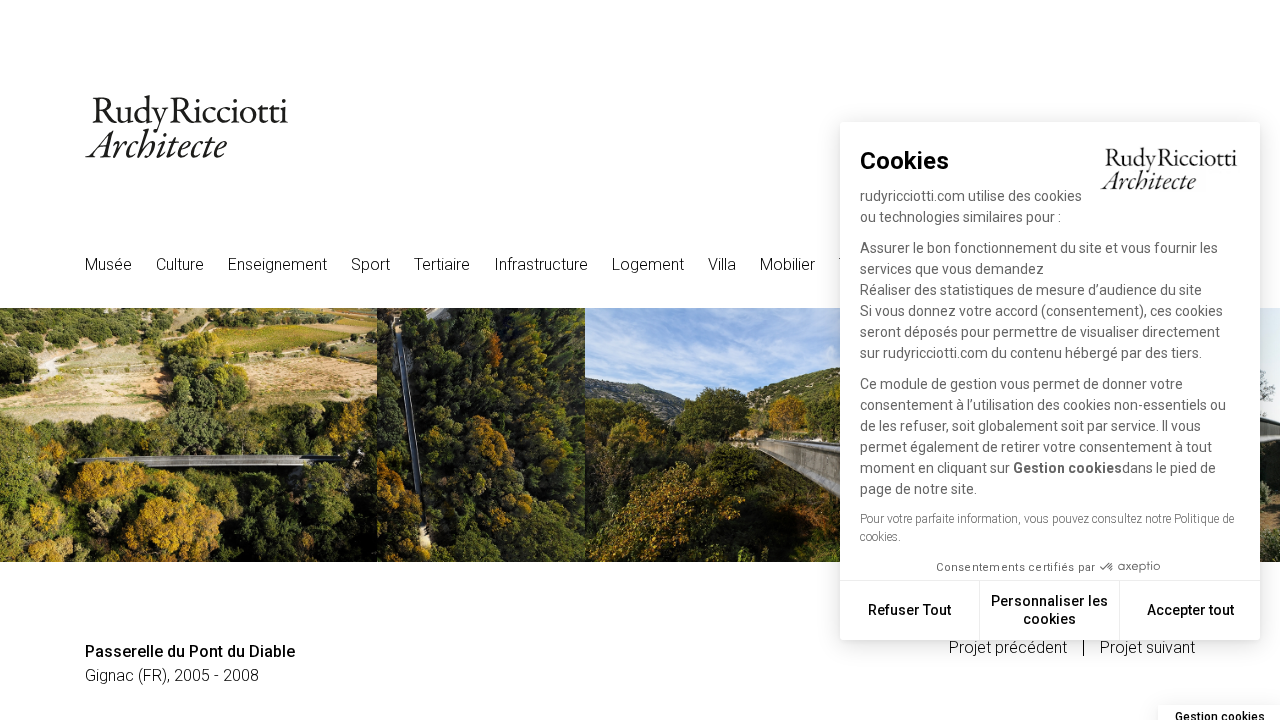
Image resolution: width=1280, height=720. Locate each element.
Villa (722, 264)
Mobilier (787, 264)
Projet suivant (1147, 648)
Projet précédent (1008, 648)
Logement (648, 264)
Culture (180, 264)
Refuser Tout (909, 610)
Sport (370, 264)
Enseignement (277, 264)
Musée (108, 264)
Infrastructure (541, 264)
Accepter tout (1190, 610)
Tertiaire (442, 264)
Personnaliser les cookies (1049, 610)
